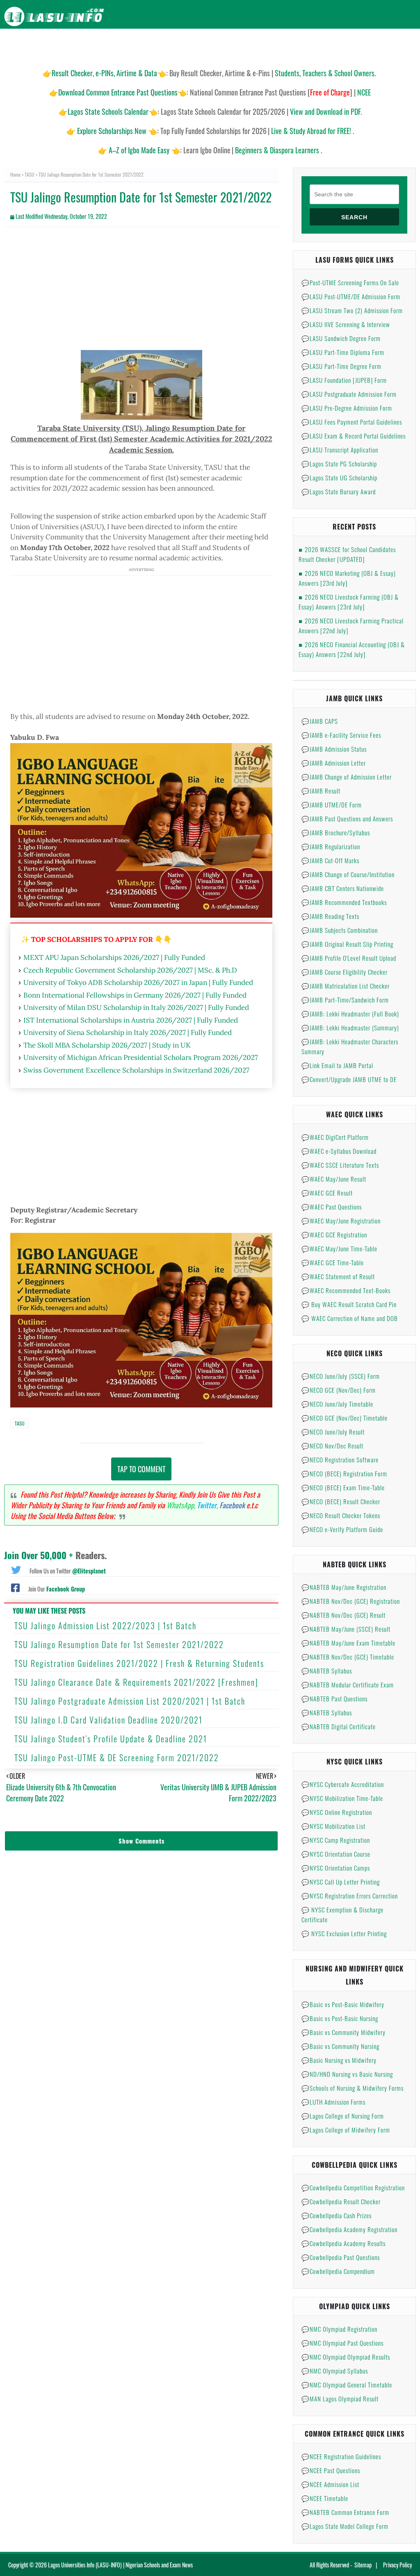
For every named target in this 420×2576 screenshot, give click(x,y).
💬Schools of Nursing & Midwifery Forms (353, 2088)
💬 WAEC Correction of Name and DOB (350, 1318)
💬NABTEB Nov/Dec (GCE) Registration (351, 1601)
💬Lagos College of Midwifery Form (346, 2130)
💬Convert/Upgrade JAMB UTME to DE (349, 1079)
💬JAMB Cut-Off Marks (330, 860)
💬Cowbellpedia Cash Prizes (337, 2215)
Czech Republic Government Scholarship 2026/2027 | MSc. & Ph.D (130, 970)
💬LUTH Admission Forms (333, 2102)
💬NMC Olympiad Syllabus (335, 2371)
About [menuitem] (370, 45)
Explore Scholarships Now (112, 131)
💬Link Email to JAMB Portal (337, 1065)
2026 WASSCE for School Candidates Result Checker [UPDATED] (347, 554)
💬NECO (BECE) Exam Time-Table (343, 1487)
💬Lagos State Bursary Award (339, 491)
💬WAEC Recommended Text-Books (346, 1290)
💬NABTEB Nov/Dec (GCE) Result (344, 1615)
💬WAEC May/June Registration (341, 1221)
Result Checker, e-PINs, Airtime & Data (104, 73)
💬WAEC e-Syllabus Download (339, 1151)
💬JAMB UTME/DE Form (332, 805)
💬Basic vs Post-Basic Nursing (340, 2018)
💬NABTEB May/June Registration (344, 1587)
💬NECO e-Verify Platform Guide (342, 1529)
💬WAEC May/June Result (334, 1179)
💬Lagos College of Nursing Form (343, 2116)
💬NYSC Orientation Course (336, 1854)
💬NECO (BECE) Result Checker (341, 1501)
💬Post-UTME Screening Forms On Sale (350, 282)
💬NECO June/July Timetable (337, 1404)
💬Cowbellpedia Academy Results (344, 2243)
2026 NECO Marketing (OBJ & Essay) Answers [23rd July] (347, 578)
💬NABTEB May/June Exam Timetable (348, 1643)
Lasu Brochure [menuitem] (135, 45)
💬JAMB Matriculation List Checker (346, 986)
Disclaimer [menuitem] (338, 45)
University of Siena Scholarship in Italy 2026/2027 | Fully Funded (128, 1032)
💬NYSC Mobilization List (333, 1826)
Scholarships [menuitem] (296, 45)
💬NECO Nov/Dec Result (332, 1446)
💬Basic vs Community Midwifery (344, 2032)
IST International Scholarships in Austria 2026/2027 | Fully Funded (131, 1020)
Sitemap (363, 2565)
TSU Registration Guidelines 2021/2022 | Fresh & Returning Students (139, 1663)
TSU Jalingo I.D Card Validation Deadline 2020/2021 (108, 1720)
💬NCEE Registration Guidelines (341, 2456)
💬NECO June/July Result (333, 1432)
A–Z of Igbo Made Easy (139, 150)
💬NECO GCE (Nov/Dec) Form (339, 1390)
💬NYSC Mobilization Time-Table (342, 1798)
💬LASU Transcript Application (340, 450)
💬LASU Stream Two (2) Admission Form (352, 310)
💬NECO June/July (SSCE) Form (341, 1376)
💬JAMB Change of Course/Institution (348, 874)
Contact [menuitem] (400, 45)
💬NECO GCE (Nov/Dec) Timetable (345, 1418)
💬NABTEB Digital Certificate (339, 1726)
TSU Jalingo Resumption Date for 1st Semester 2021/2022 (119, 1644)
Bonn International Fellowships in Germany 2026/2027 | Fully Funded (135, 995)
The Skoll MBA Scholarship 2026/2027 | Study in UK (107, 1045)
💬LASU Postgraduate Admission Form (349, 394)
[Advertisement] (141, 293)
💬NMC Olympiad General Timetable (347, 2385)
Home (15, 174)
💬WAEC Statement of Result (338, 1276)
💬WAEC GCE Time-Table (333, 1262)
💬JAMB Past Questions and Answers (347, 818)
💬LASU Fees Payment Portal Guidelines (352, 422)
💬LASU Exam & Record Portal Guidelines (354, 436)
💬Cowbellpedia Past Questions (341, 2257)
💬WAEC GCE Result (327, 1193)
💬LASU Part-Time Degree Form (341, 366)
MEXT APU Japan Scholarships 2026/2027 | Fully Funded (114, 957)
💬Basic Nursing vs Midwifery (339, 2060)
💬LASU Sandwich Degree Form (341, 338)
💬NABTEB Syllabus (327, 1671)
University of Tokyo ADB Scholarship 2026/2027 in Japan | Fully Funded (138, 982)
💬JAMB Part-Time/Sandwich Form (345, 1000)
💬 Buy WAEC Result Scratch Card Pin (349, 1304)
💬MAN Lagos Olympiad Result (340, 2399)
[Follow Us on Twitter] (16, 1569)
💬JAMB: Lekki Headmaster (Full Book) (350, 1014)
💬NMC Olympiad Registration (339, 2329)
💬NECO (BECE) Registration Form (344, 1473)
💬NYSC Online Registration (337, 1812)
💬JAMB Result (321, 791)
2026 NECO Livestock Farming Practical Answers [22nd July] (351, 625)
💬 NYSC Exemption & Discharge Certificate (342, 1914)
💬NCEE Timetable (325, 2498)
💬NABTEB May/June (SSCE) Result (346, 1629)
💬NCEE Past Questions (331, 2470)
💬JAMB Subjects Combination (340, 930)
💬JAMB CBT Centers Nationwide (343, 888)
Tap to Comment (141, 1469)
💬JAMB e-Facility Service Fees (341, 735)
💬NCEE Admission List (330, 2484)
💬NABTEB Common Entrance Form (345, 2512)
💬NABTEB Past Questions (334, 1698)
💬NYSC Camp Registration (336, 1840)
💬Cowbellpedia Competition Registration (353, 2187)
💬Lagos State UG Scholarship (339, 477)
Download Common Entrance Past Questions (118, 92)
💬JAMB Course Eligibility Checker (345, 972)
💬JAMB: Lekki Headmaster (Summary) (350, 1028)
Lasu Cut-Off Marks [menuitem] (243, 45)
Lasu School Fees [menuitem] (187, 45)
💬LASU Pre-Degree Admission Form (347, 408)
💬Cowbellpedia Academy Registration (349, 2229)
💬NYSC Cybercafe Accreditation (343, 1784)
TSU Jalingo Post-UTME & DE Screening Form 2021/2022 (117, 1758)
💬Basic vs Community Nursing (340, 2046)
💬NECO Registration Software (340, 1460)
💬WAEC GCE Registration (334, 1235)
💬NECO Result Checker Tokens (341, 1515)
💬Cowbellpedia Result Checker (341, 2201)
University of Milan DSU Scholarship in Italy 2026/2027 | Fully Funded (136, 1007)
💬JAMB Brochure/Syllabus (336, 832)
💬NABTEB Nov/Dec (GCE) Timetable (348, 1657)
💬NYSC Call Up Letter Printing (341, 1882)
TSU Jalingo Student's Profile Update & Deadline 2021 (111, 1739)
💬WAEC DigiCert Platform (335, 1137)
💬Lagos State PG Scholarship (339, 464)
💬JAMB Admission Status (334, 749)
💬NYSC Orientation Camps (336, 1868)
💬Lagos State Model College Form (345, 2526)
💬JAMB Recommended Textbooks (344, 902)
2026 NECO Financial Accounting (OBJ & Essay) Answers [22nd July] (352, 649)
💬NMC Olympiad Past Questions (342, 2343)
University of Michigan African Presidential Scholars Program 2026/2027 (141, 1057)
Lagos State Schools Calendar (108, 111)
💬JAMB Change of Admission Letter (347, 777)
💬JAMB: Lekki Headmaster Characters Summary (350, 1046)
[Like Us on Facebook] (15, 1587)
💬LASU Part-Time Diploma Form (343, 352)
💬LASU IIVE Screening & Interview (346, 324)
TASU (30, 174)
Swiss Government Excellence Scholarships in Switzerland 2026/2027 (136, 1070)
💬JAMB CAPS (320, 721)
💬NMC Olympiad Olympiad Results (346, 2357)
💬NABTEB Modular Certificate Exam (348, 1685)
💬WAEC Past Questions (332, 1207)
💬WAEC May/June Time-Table (339, 1248)
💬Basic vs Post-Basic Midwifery (343, 2004)
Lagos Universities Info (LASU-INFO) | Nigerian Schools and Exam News (120, 2565)
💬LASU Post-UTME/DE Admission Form (351, 296)
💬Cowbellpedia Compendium (338, 2271)
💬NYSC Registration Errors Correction (350, 1896)
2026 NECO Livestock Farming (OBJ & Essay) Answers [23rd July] (349, 602)
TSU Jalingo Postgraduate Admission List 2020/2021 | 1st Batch (130, 1701)
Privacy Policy (397, 2565)
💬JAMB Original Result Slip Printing (347, 944)
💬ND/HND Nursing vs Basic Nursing (347, 2074)
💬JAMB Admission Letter (334, 763)
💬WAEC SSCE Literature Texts (340, 1165)
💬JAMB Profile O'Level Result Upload (349, 958)
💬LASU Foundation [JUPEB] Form (344, 380)
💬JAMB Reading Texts (330, 916)
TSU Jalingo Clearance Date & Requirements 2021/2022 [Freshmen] (136, 1682)
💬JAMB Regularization (331, 846)
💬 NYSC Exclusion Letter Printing (344, 1933)
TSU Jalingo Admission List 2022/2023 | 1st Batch (105, 1626)
